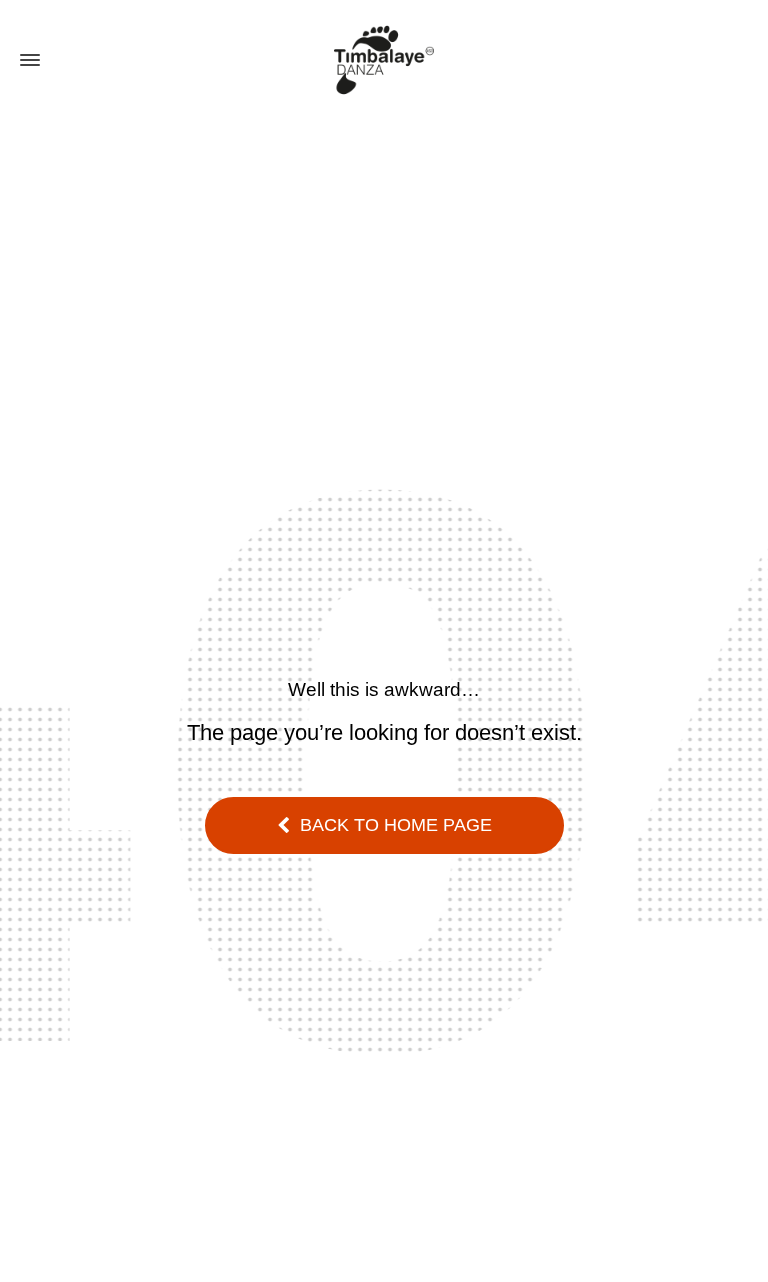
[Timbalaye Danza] (384, 60)
